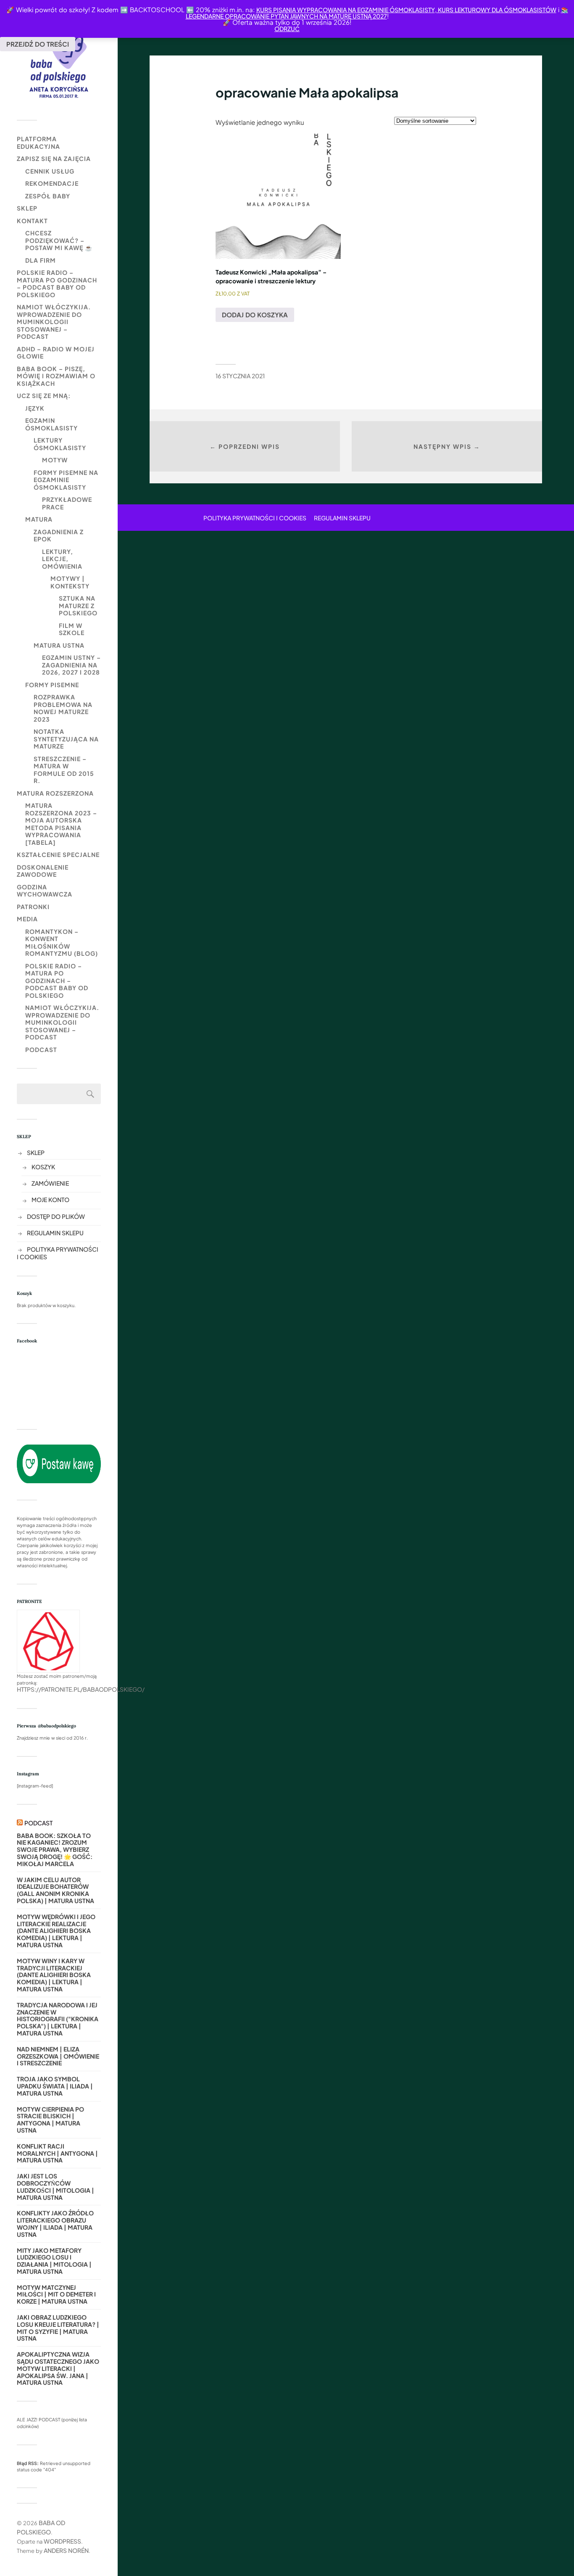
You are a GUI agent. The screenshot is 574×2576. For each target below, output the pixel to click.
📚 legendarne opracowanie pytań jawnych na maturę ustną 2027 (377, 13)
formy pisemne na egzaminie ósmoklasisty (66, 480)
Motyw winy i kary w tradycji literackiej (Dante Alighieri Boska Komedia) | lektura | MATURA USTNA (54, 1975)
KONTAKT (32, 221)
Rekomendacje (52, 183)
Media (27, 919)
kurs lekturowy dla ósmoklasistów (496, 10)
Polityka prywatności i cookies (255, 518)
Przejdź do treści (38, 44)
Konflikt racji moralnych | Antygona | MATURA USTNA (57, 2153)
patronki (33, 907)
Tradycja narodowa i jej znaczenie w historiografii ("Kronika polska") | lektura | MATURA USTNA (58, 2019)
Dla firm (41, 260)
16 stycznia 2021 (240, 376)
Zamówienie (50, 1183)
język (35, 408)
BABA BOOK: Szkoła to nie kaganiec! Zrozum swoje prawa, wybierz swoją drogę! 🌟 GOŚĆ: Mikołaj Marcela (55, 1850)
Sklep (27, 208)
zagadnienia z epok (59, 535)
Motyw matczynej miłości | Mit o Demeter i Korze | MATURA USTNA (56, 2294)
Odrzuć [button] (287, 29)
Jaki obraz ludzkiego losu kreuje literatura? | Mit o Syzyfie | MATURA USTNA (58, 2328)
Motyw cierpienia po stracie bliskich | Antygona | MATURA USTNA (50, 2120)
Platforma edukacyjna (38, 142)
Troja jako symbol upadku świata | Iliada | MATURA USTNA (55, 2086)
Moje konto (50, 1200)
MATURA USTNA (59, 645)
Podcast (41, 1049)
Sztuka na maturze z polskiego (78, 605)
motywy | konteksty (70, 582)
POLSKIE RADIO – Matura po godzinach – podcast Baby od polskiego (57, 283)
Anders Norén (66, 2550)
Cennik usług (50, 171)
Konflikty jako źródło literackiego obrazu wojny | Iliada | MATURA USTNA (55, 2224)
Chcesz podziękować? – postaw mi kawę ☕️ (59, 240)
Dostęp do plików (56, 1216)
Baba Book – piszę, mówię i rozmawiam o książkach (56, 376)
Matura (39, 519)
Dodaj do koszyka (255, 315)
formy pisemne (52, 685)
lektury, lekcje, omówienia (62, 559)
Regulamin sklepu (55, 1233)
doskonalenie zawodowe (43, 871)
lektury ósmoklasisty (60, 444)
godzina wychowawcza (45, 891)
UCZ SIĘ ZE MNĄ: (44, 395)
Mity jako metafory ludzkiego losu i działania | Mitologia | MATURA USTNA (54, 2261)
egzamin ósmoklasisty (51, 424)
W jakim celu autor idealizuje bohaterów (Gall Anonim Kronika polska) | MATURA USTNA (55, 1890)
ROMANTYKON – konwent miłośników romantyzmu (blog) (62, 943)
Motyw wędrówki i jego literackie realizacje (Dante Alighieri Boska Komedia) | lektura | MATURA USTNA (56, 1931)
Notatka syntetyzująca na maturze (66, 739)
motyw (55, 460)
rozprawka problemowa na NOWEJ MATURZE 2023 (63, 708)
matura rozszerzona (55, 793)
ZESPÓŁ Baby (48, 196)
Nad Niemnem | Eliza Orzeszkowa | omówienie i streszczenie (58, 2056)
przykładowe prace (67, 503)
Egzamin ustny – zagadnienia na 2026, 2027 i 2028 (71, 665)
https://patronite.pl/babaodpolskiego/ (81, 1689)
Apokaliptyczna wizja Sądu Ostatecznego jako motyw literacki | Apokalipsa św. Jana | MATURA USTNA (58, 2368)
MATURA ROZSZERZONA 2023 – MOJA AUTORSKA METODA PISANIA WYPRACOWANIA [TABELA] (61, 824)
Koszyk (43, 1167)
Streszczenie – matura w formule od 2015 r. (64, 770)
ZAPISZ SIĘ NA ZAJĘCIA (54, 158)
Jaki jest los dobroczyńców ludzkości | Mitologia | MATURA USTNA (55, 2187)
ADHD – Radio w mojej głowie (56, 353)
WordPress (62, 2541)
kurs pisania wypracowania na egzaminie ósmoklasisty (346, 10)
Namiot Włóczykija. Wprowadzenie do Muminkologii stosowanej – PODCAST (54, 322)
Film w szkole (72, 629)
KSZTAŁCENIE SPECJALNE (58, 854)
